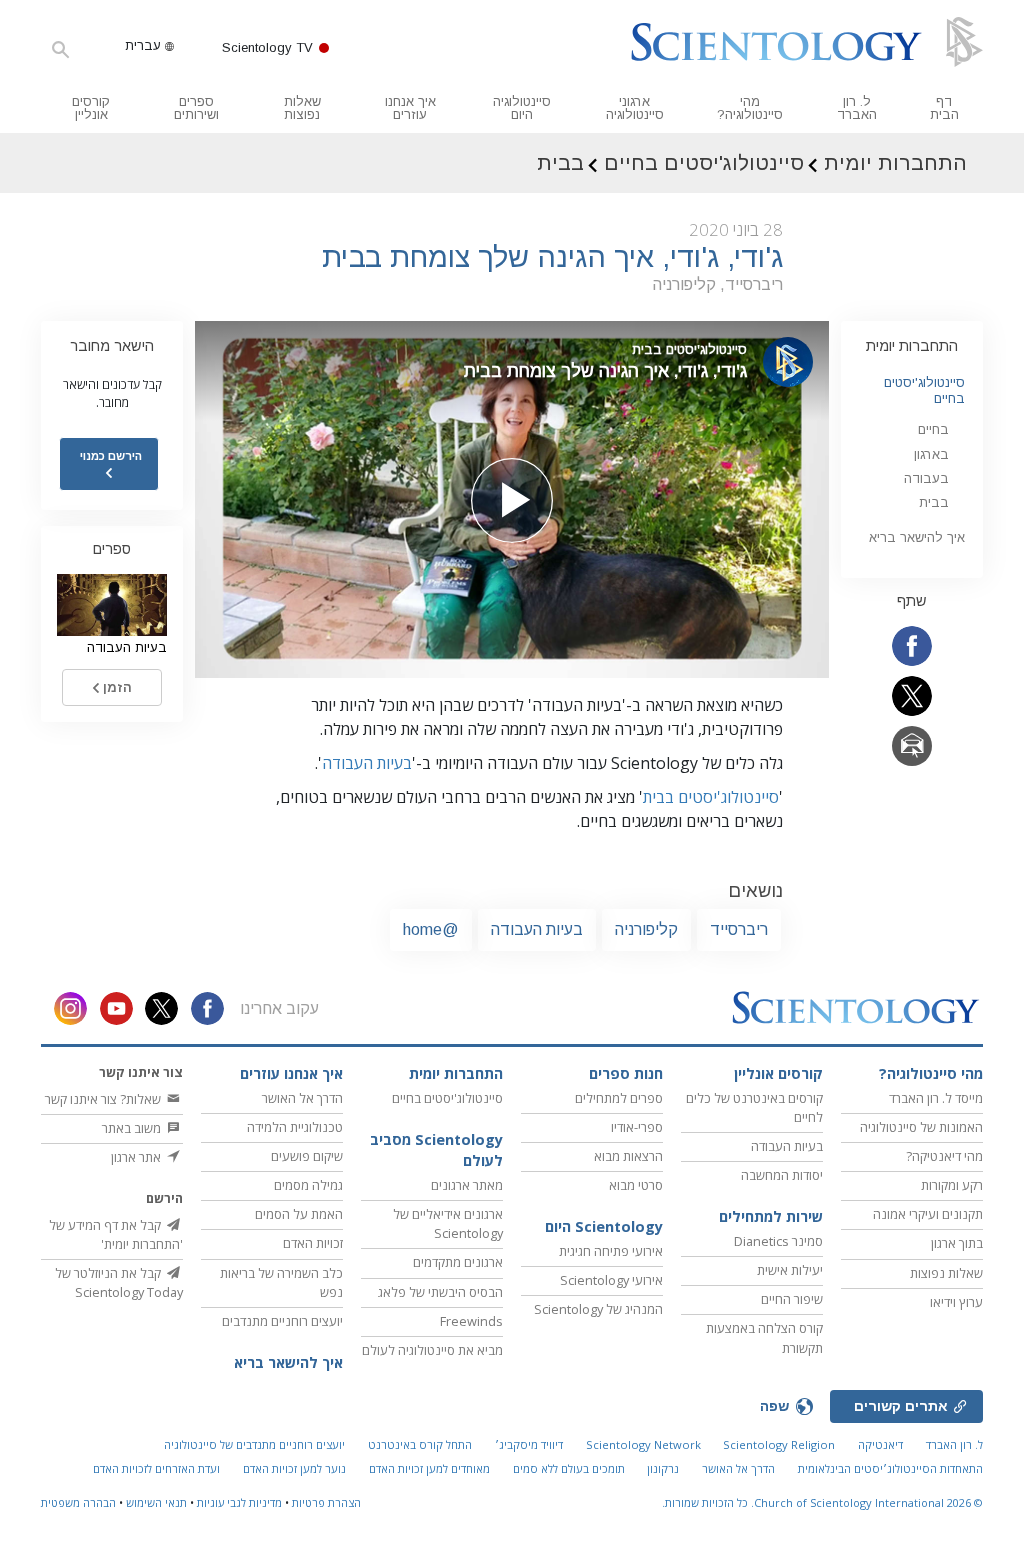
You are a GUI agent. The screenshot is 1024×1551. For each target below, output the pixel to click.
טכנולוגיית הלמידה (295, 1127)
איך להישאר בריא (917, 537)
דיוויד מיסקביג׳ (529, 1444)
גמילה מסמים (308, 1185)
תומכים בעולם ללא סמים (569, 1468)
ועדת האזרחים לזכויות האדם (156, 1468)
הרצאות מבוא (628, 1156)
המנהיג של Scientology (598, 1309)
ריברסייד (739, 929)
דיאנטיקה (880, 1444)
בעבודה (926, 478)
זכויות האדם (313, 1243)
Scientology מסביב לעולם (436, 1150)
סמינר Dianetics (778, 1241)
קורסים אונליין (91, 108)
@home (431, 929)
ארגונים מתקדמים (458, 1262)
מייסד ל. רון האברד (936, 1098)
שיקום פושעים (307, 1156)
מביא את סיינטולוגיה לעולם (432, 1350)
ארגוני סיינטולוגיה (635, 108)
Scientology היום (604, 1226)
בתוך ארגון (957, 1243)
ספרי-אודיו (637, 1127)
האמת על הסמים (299, 1214)
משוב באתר (133, 1128)
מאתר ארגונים (467, 1185)
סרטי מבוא (636, 1185)
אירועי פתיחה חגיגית (611, 1251)
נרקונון (663, 1468)
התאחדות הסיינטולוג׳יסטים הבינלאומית (890, 1468)
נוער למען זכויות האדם (294, 1468)
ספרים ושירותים (196, 108)
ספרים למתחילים (619, 1098)
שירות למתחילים (771, 1216)
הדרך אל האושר (302, 1098)
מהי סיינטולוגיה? (750, 108)
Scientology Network (643, 1444)
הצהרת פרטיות (326, 1502)
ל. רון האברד (857, 108)
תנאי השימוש (156, 1502)
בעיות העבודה (367, 763)
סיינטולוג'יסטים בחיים (447, 1098)
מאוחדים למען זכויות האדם (429, 1468)
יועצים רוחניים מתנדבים (282, 1321)
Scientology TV (267, 47)
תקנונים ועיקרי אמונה (928, 1214)
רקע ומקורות (952, 1185)
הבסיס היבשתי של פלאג (440, 1292)
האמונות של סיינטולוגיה (921, 1127)
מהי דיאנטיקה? (944, 1156)
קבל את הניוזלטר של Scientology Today (119, 1282)
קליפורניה (646, 929)
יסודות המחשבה (782, 1175)
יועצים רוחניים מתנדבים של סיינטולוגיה (254, 1444)
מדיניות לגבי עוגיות (239, 1502)
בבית (934, 502)
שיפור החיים (792, 1299)
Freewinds (471, 1321)
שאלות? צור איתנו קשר (104, 1099)
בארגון (931, 454)
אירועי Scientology (611, 1280)
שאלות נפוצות (302, 108)
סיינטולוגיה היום (522, 108)
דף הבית (944, 108)
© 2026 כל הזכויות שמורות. (822, 1502)
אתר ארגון (137, 1157)
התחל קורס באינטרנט (420, 1444)
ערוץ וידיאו (956, 1302)
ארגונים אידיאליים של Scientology (448, 1223)
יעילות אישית (790, 1270)
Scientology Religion (779, 1444)
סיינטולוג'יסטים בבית (711, 797)
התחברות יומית (912, 346)
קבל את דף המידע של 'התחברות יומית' (116, 1234)
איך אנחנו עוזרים (410, 108)
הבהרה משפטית (78, 1502)
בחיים (933, 429)
